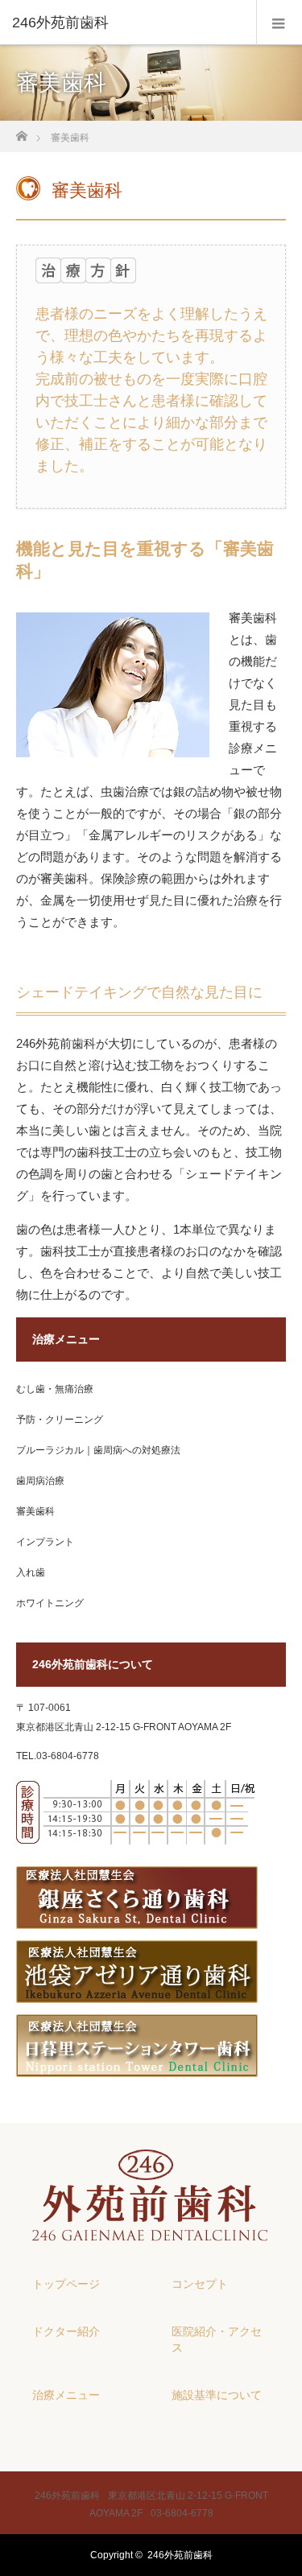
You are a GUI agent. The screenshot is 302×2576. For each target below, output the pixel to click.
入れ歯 (31, 1572)
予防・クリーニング (60, 1420)
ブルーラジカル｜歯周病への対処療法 (98, 1450)
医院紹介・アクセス (217, 2339)
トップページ (66, 2284)
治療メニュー (66, 2395)
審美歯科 (35, 1511)
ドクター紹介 (66, 2331)
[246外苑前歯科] (127, 23)
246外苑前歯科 (180, 2555)
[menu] (279, 23)
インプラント (45, 1542)
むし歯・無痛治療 (55, 1389)
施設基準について (217, 2395)
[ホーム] (21, 132)
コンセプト (200, 2284)
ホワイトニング (50, 1603)
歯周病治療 (40, 1481)
